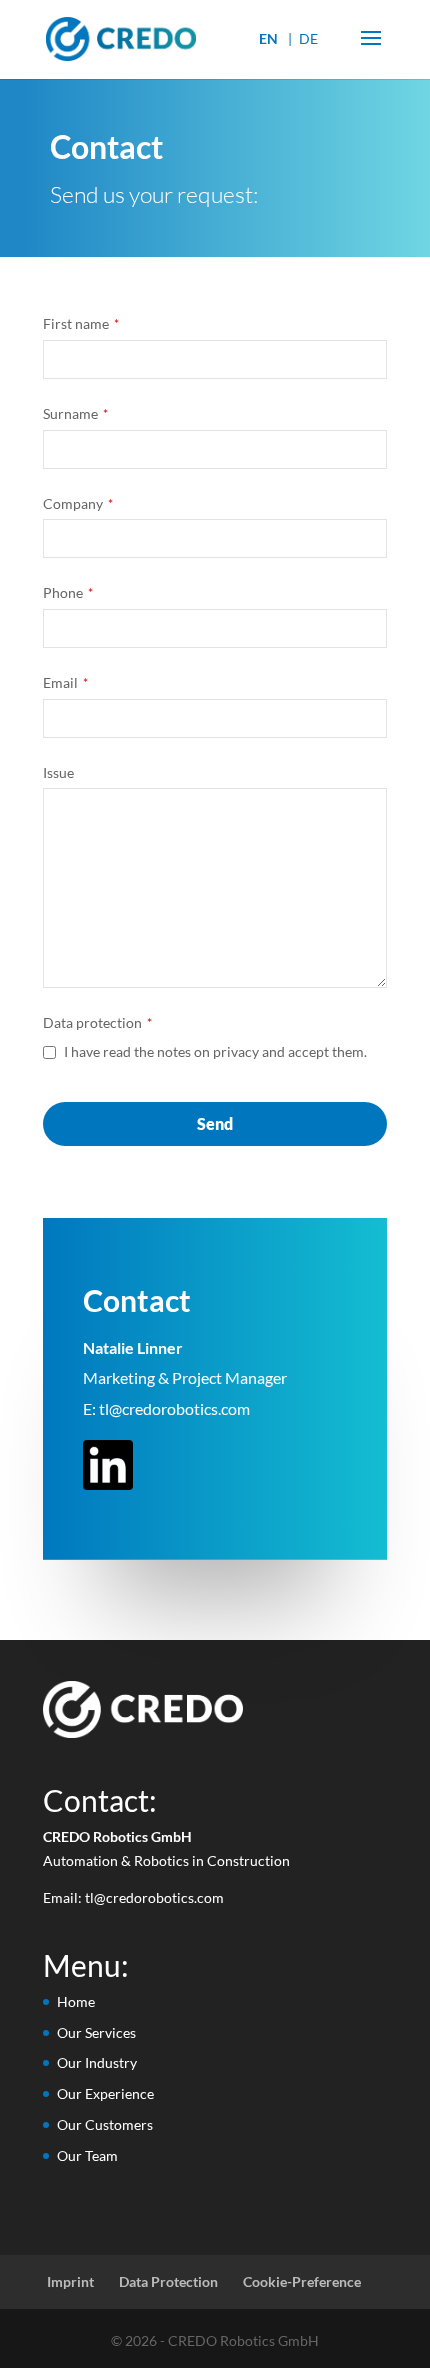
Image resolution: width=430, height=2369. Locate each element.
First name (81, 323)
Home (76, 2001)
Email (65, 682)
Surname (75, 413)
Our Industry (97, 2062)
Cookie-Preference (302, 2281)
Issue (58, 772)
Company (78, 503)
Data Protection (168, 2281)
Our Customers (105, 2124)
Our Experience (105, 2093)
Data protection (97, 1022)
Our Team (87, 2155)
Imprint (70, 2281)
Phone (68, 592)
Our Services (96, 2032)
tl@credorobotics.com (174, 1408)
